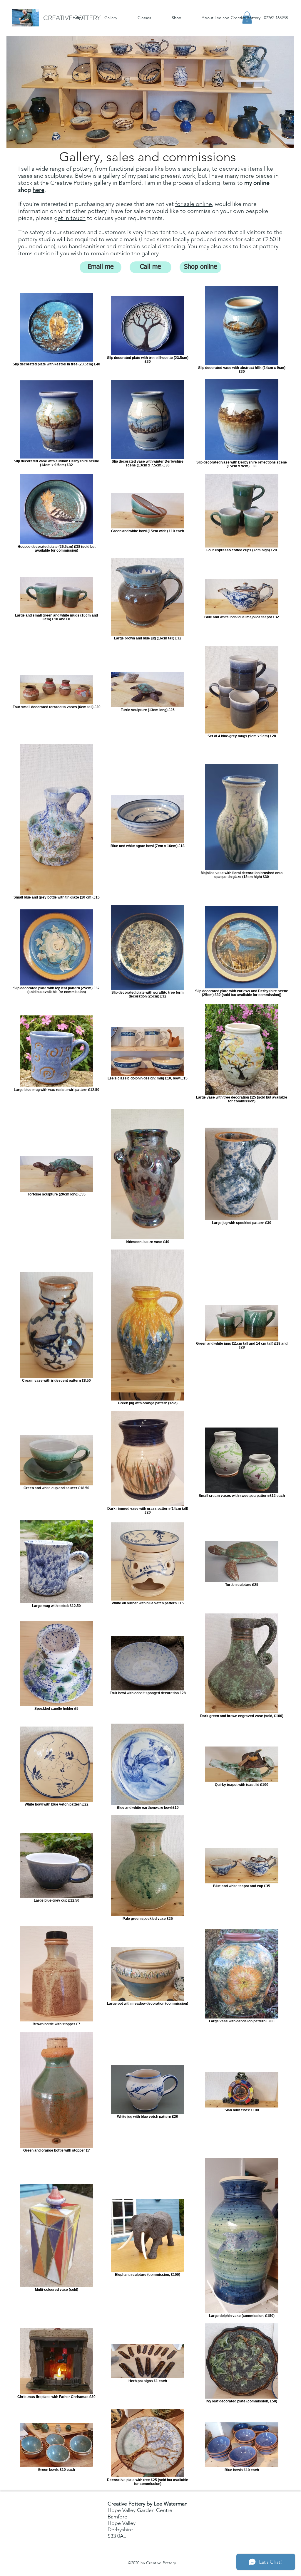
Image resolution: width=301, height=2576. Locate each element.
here (39, 190)
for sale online (194, 204)
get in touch (70, 218)
